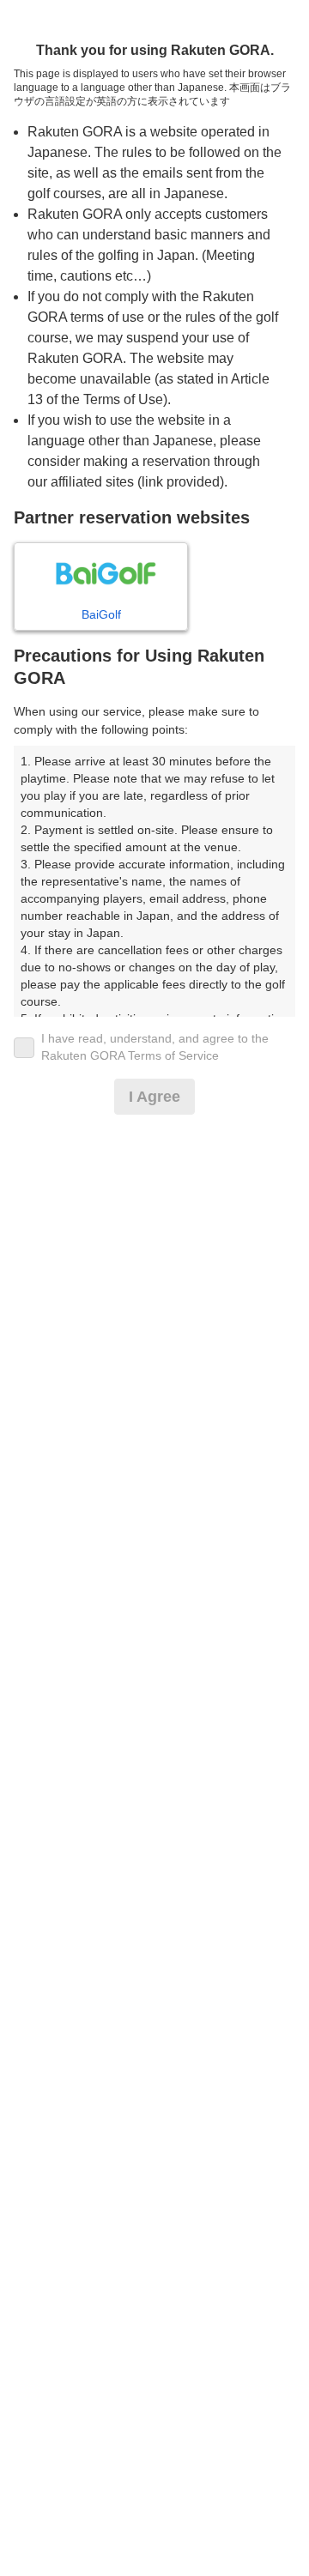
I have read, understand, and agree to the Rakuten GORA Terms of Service (155, 1047)
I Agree (154, 1097)
